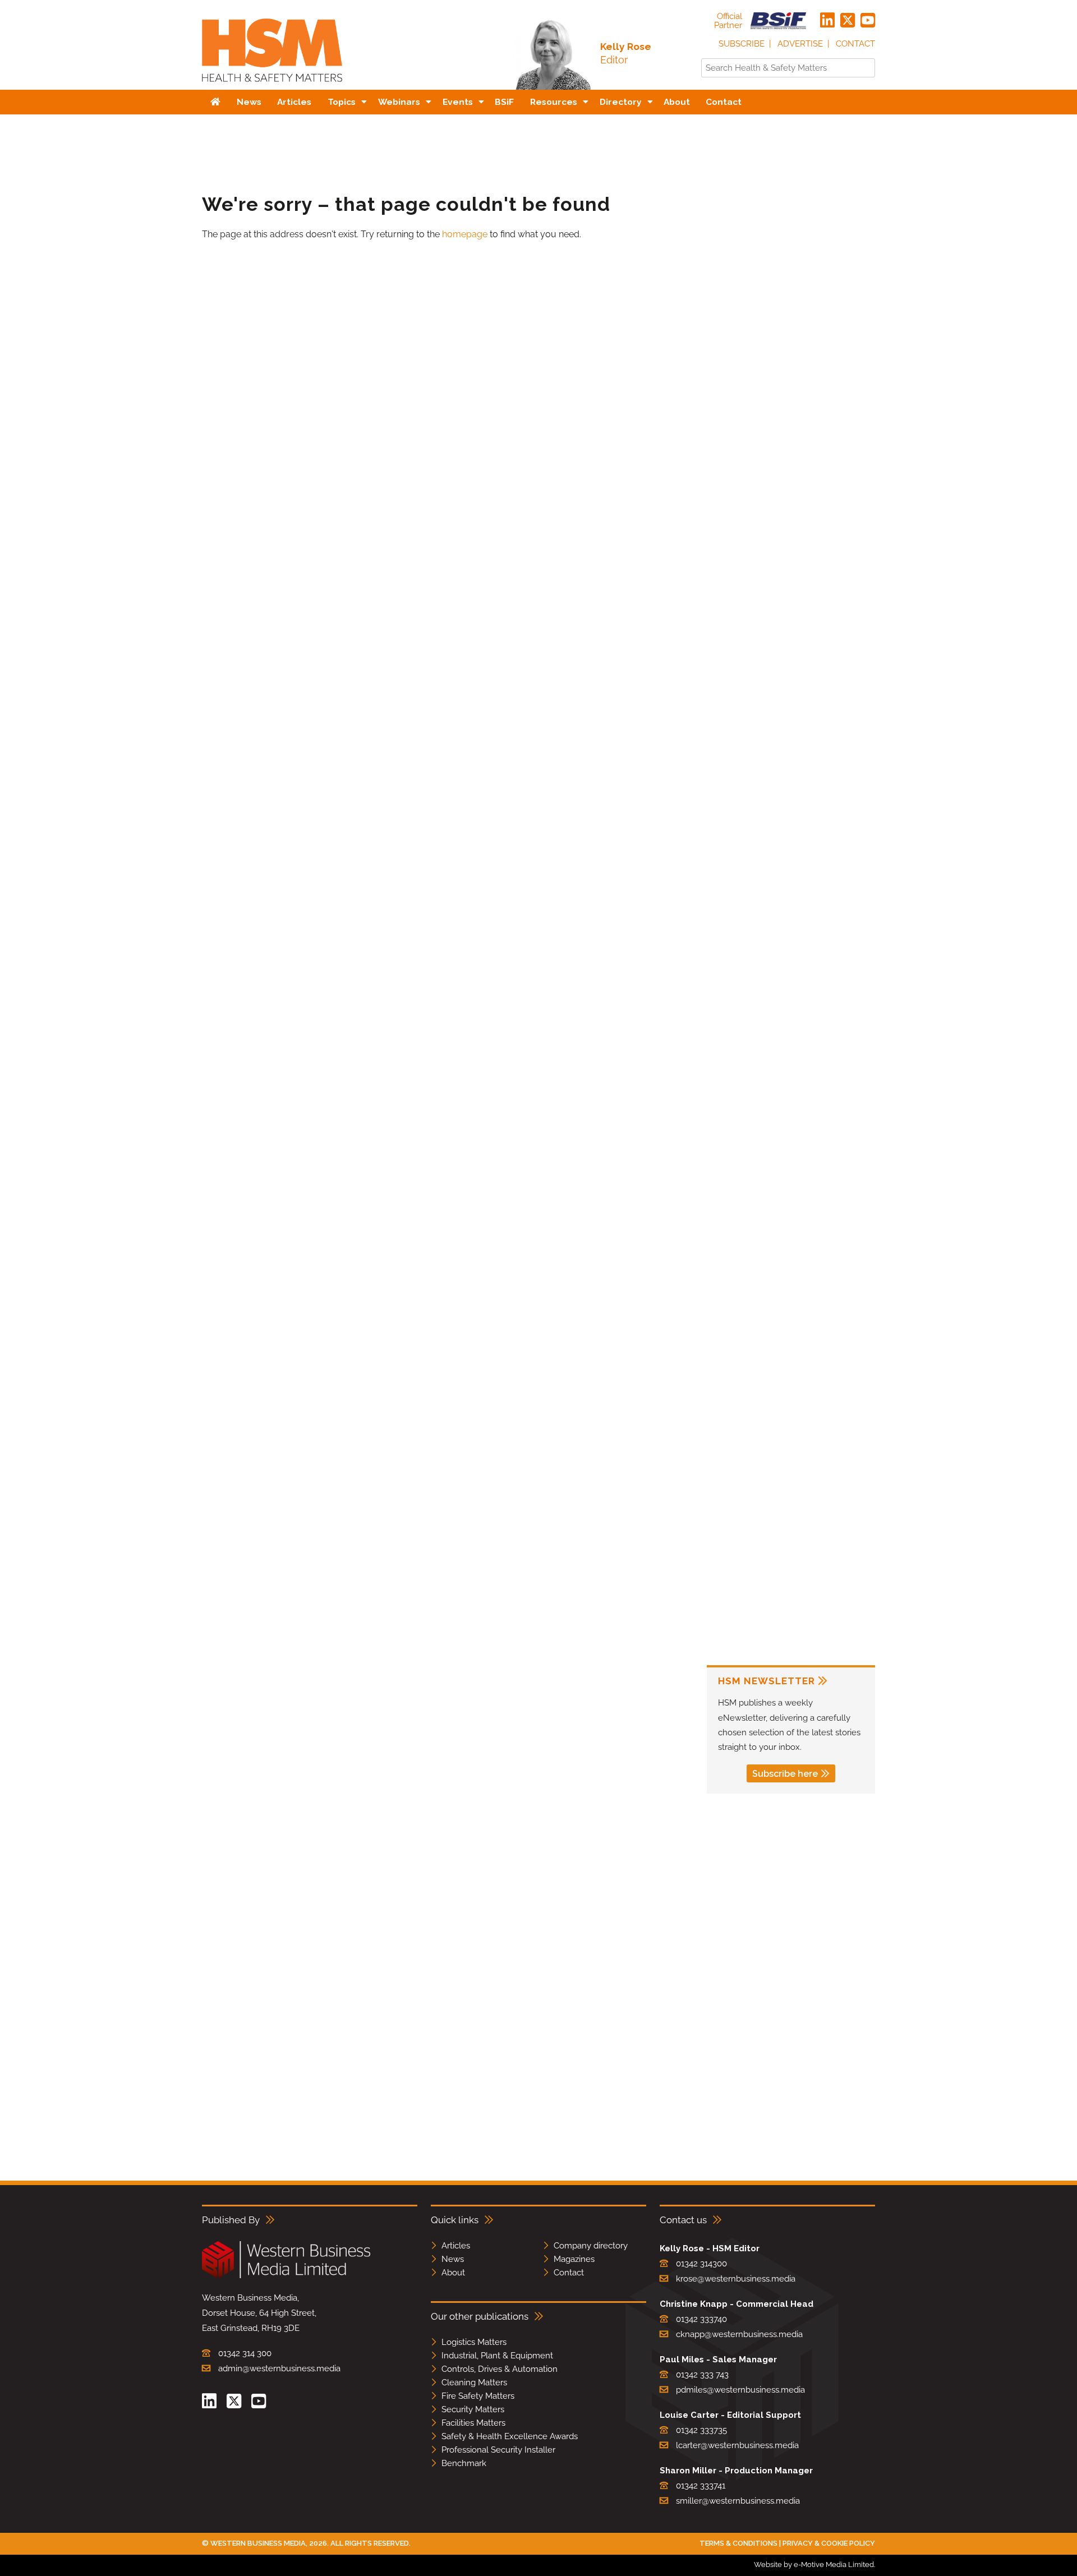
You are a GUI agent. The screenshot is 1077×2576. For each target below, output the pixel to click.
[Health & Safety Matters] (272, 86)
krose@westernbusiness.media (736, 2279)
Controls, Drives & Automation (500, 2369)
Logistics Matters (474, 2342)
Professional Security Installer (498, 2450)
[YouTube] (868, 21)
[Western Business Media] (286, 2276)
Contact (855, 44)
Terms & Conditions (738, 2543)
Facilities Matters (473, 2423)
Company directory (591, 2246)
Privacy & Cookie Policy (829, 2543)
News (453, 2259)
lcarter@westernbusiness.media (737, 2445)
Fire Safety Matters (478, 2396)
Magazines (574, 2259)
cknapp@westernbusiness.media (739, 2334)
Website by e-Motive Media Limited (814, 2565)
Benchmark (464, 2463)
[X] (848, 21)
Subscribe (742, 44)
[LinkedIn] (827, 21)
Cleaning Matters (474, 2383)
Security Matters (473, 2409)
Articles (456, 2246)
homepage (465, 234)
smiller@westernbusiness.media (738, 2501)
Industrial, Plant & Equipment (497, 2356)
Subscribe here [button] (785, 1774)
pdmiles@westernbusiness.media (740, 2390)
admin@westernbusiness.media (279, 2368)
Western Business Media (258, 2543)
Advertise (800, 44)
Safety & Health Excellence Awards (510, 2436)
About (453, 2273)
